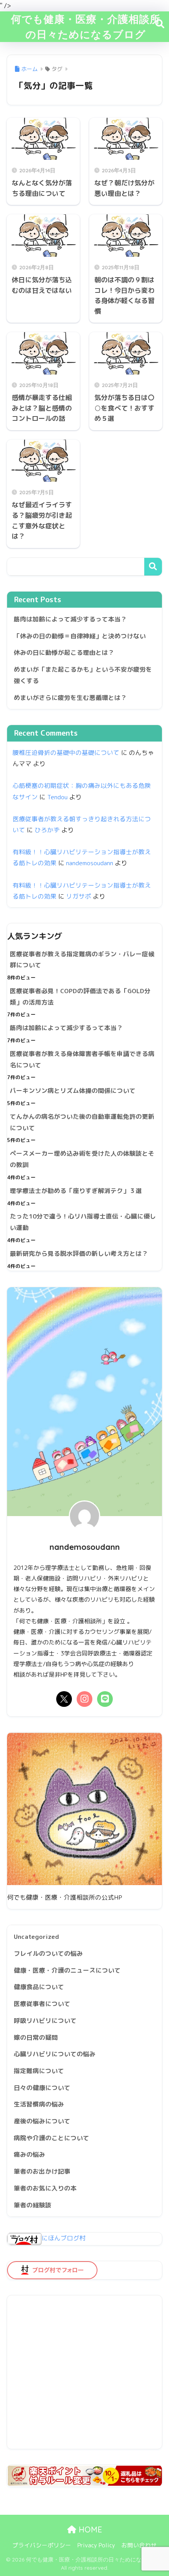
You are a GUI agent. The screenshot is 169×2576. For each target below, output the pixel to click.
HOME (89, 2529)
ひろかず (47, 830)
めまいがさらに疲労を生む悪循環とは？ (70, 698)
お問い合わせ (139, 2545)
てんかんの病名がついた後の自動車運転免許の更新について (82, 1122)
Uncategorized (36, 1937)
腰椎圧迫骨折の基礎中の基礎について (66, 753)
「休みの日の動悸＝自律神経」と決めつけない (80, 636)
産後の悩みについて (42, 2121)
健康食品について (39, 1987)
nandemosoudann (90, 863)
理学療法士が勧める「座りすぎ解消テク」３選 (76, 1191)
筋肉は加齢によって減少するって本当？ (70, 619)
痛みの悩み (29, 2154)
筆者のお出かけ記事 (42, 2171)
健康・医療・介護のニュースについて (67, 1970)
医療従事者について (42, 2004)
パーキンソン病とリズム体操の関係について (73, 1091)
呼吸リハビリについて (45, 2021)
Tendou (57, 797)
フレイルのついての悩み (48, 1953)
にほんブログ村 (64, 2238)
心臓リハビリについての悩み (55, 2054)
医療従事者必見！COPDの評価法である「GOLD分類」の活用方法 (80, 997)
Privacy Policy (96, 2545)
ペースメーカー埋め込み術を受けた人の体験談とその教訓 (82, 1159)
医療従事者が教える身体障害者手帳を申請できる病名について (82, 1059)
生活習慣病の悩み (39, 2104)
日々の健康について (42, 2088)
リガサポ (79, 896)
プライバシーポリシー (42, 2545)
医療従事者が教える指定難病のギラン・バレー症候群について (82, 960)
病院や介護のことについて (51, 2138)
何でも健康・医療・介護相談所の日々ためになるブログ (86, 26)
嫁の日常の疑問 (36, 2037)
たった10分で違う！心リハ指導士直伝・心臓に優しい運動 (83, 1222)
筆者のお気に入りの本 (45, 2188)
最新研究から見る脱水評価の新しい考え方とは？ (79, 1253)
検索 (153, 567)
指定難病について (39, 2071)
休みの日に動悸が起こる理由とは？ (64, 652)
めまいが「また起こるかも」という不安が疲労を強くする (83, 675)
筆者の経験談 (33, 2205)
